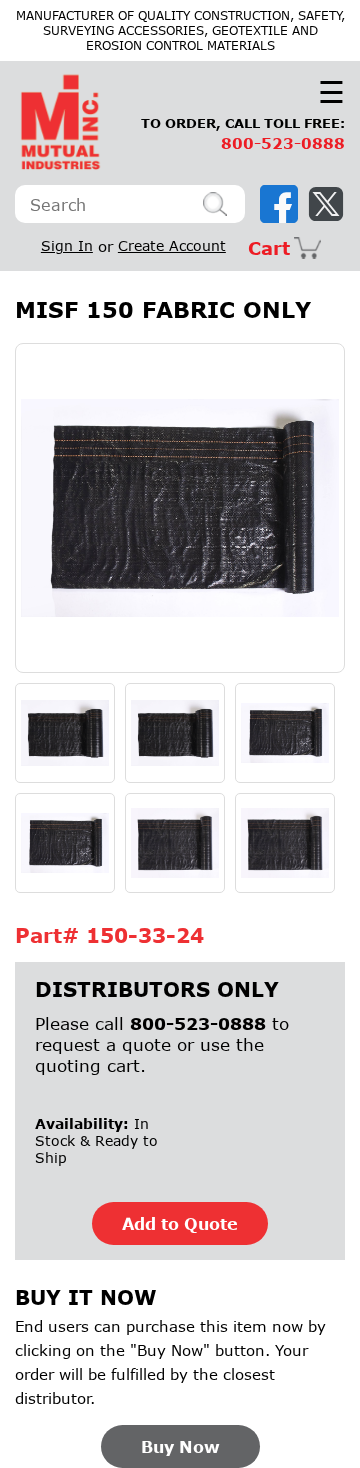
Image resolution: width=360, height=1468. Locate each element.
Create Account (172, 245)
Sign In (67, 245)
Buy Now (180, 1446)
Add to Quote (180, 1223)
